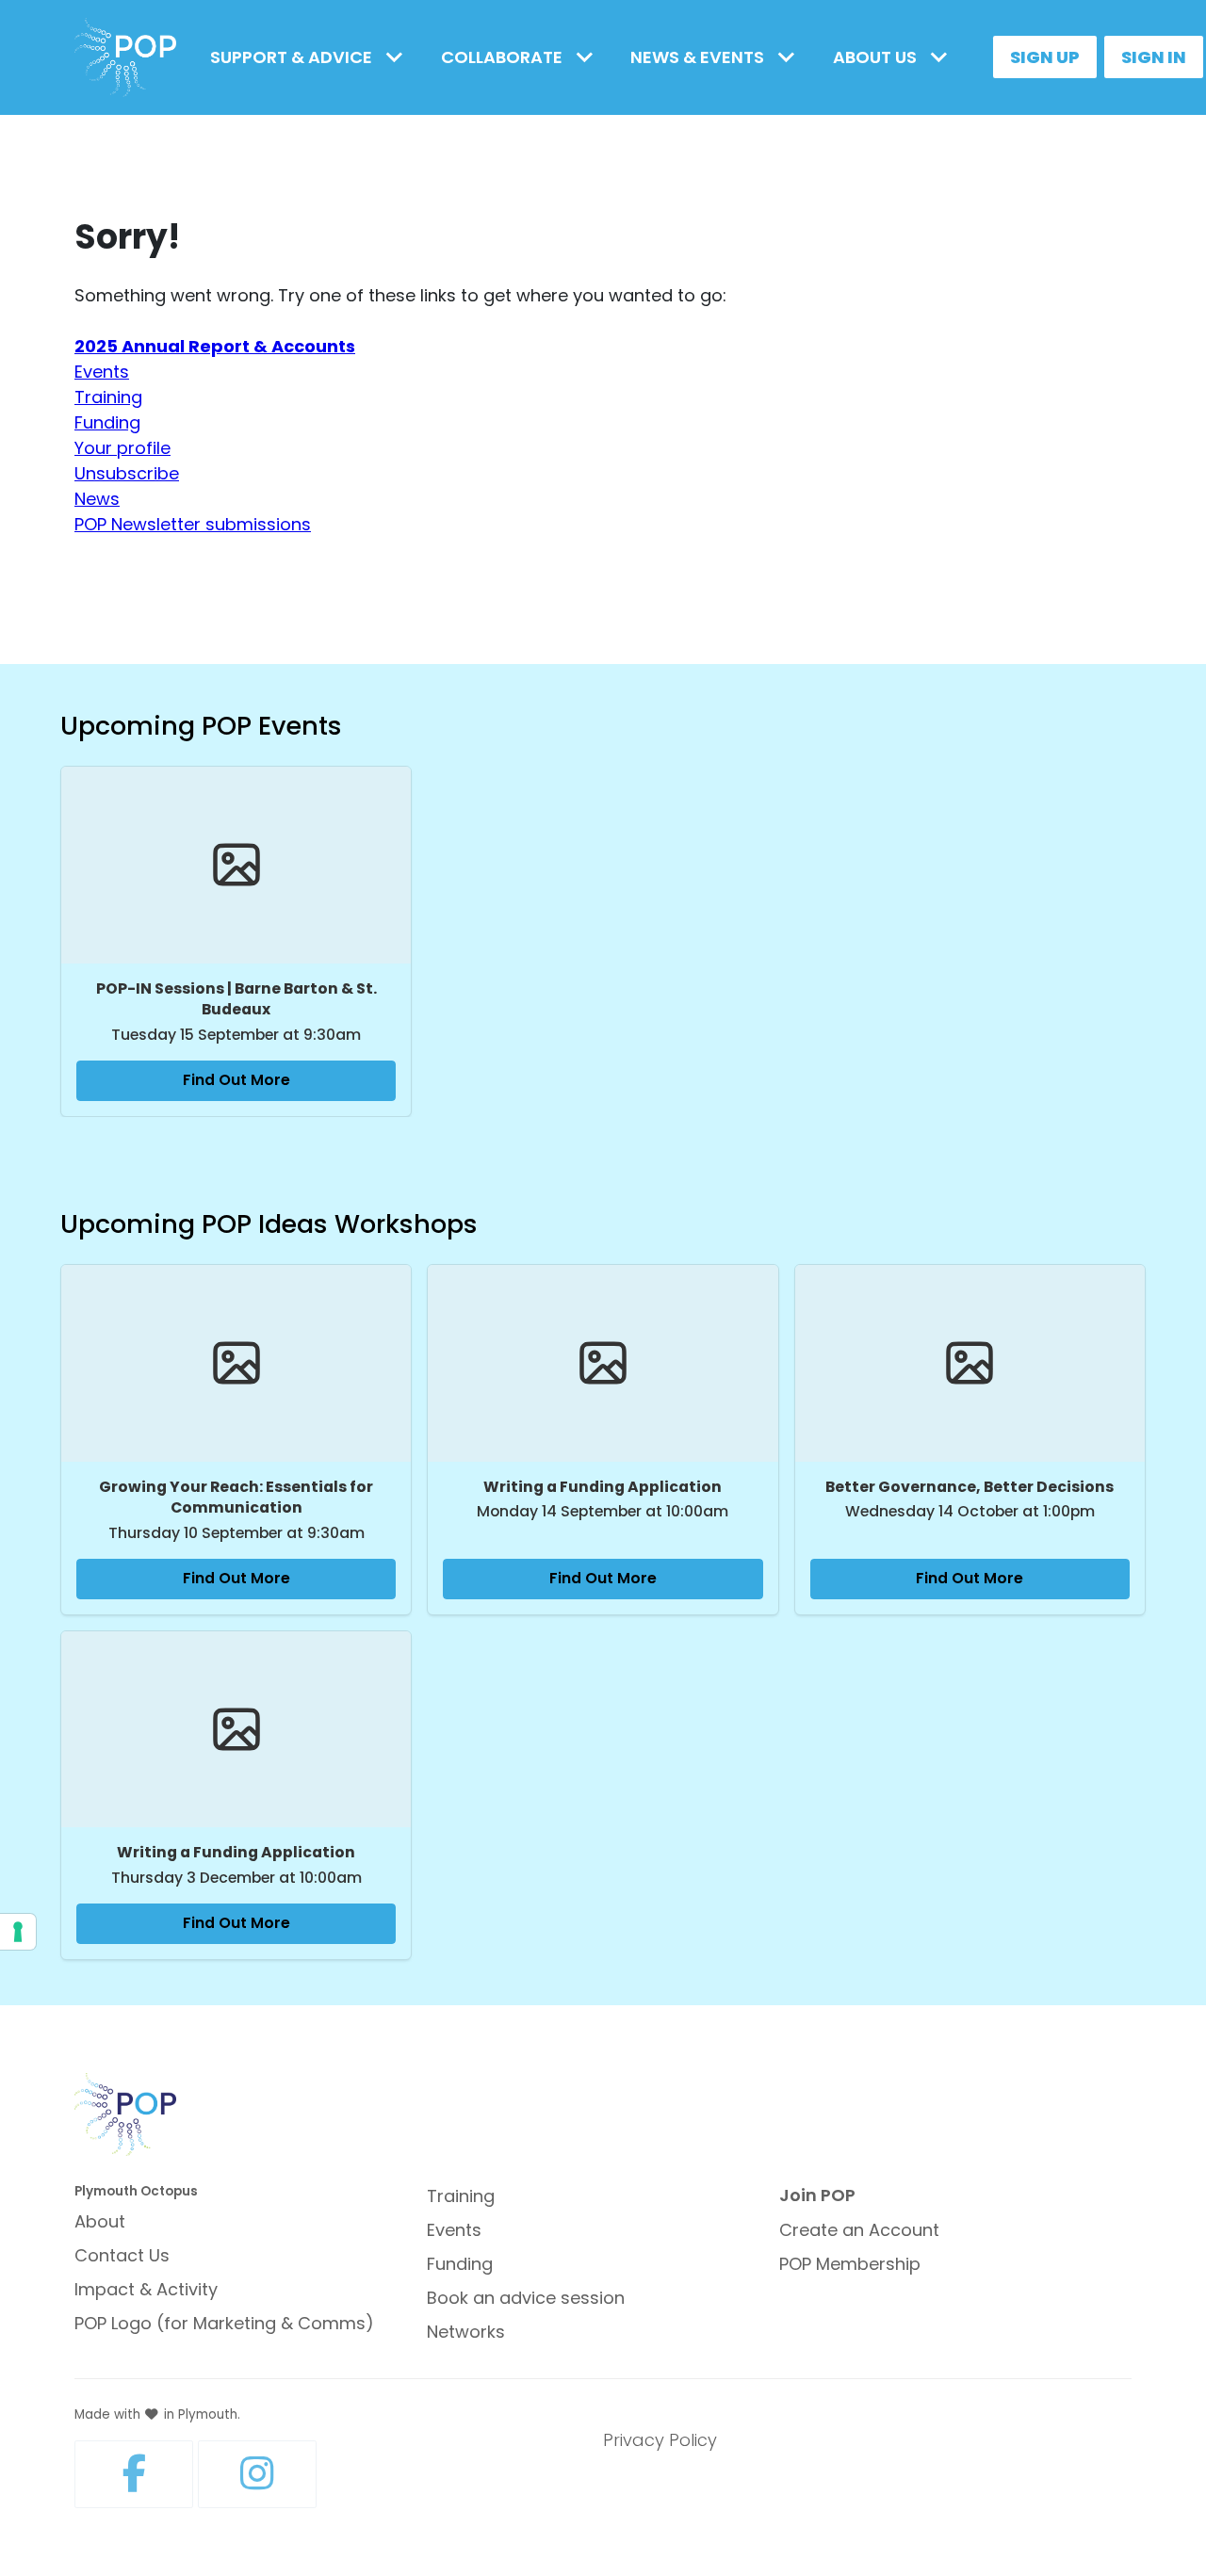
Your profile (122, 448)
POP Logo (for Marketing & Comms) (224, 2323)
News (97, 499)
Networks (466, 2332)
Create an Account (859, 2230)
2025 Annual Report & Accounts (215, 346)
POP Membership (850, 2264)
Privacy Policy (660, 2440)
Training (108, 397)
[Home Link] (125, 58)
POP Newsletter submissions (193, 524)
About (100, 2221)
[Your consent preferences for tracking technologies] (18, 1932)
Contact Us (122, 2255)
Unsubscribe (127, 473)
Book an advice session (526, 2298)
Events (102, 372)
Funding (107, 422)
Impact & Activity (146, 2289)
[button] (310, 57)
